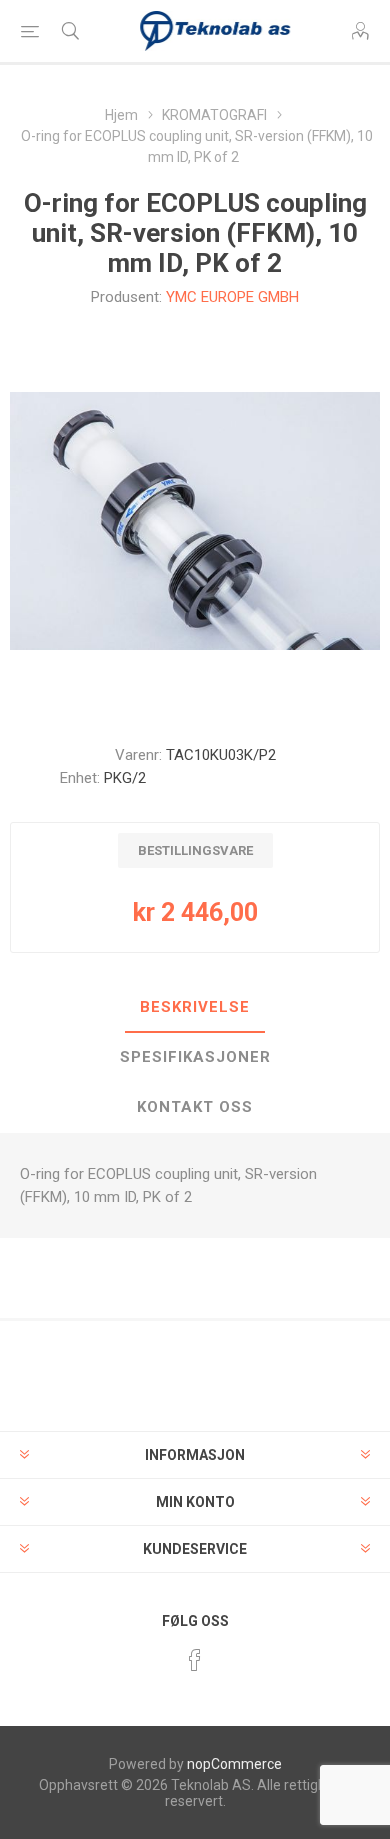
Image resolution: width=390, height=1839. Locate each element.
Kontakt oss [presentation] (195, 1107)
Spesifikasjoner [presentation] (195, 1057)
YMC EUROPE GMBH (232, 297)
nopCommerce (234, 1764)
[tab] (195, 1008)
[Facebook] (195, 1660)
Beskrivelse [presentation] (195, 1007)
